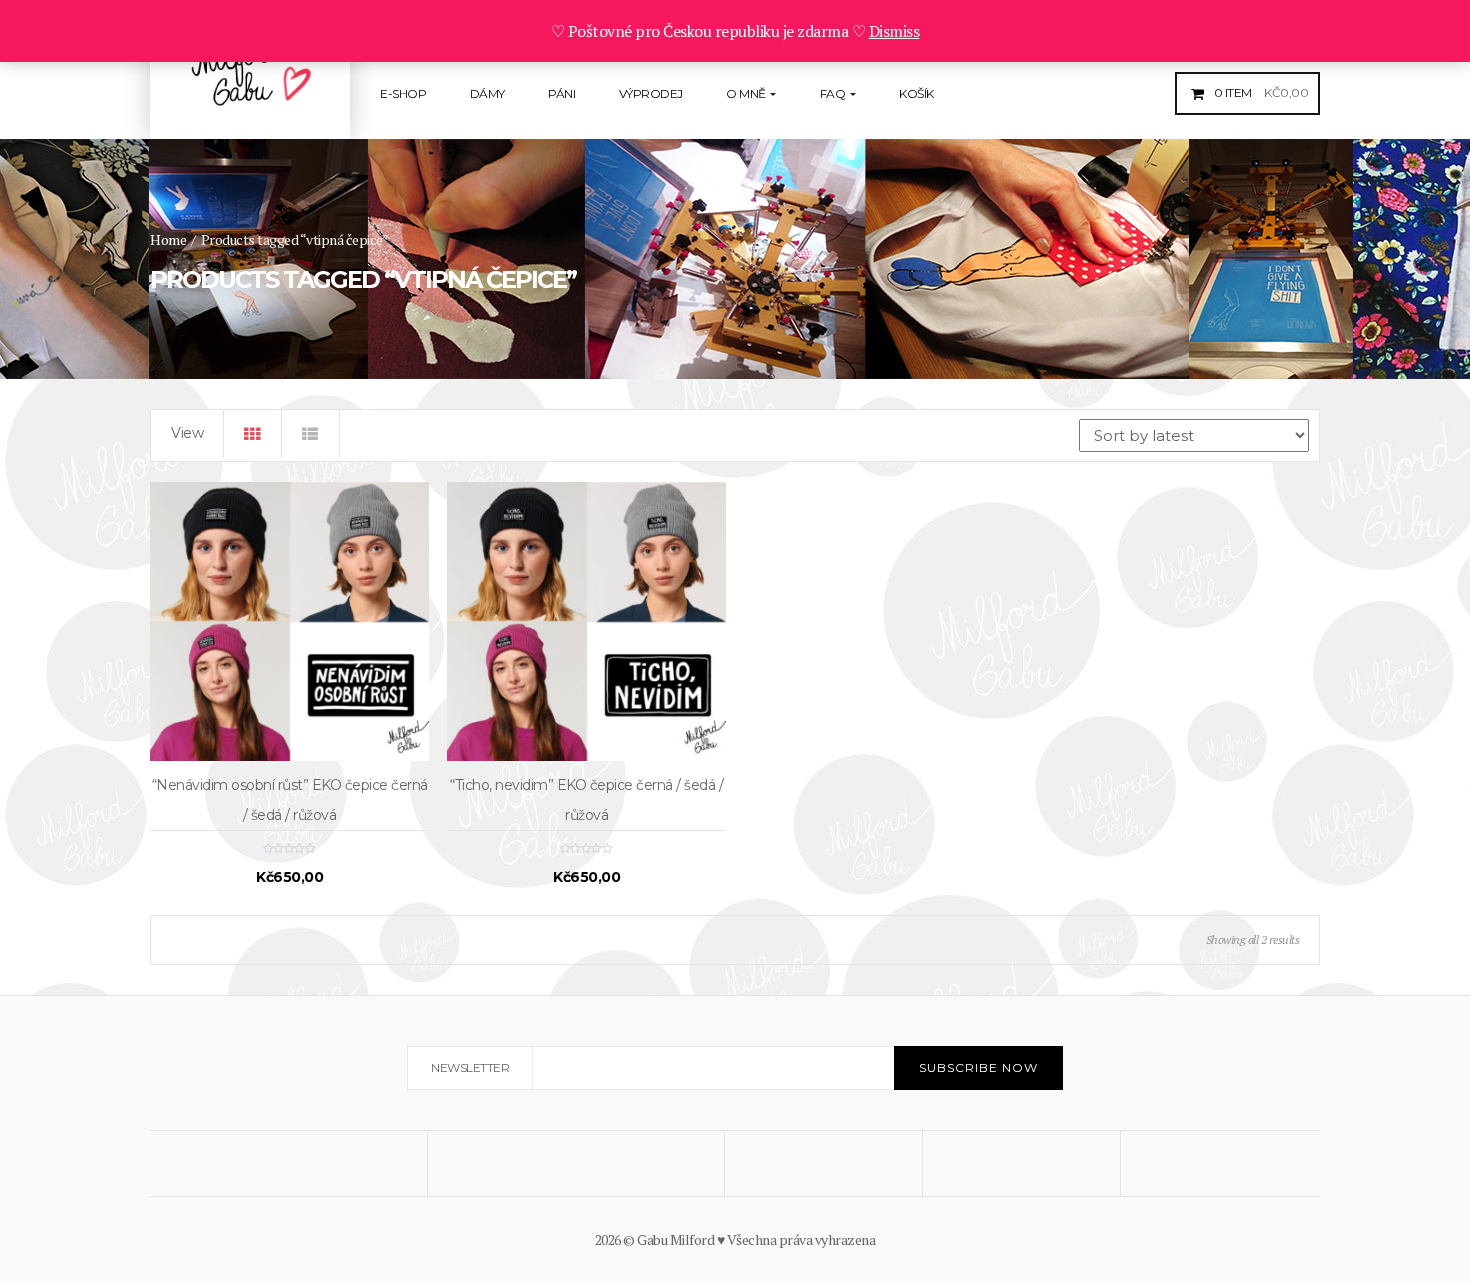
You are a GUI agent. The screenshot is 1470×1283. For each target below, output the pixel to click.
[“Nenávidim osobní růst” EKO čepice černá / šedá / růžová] (289, 621)
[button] (1259, 92)
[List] (311, 434)
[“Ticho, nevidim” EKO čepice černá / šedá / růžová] (586, 621)
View (187, 433)
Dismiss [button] (894, 31)
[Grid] (253, 434)
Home (168, 239)
